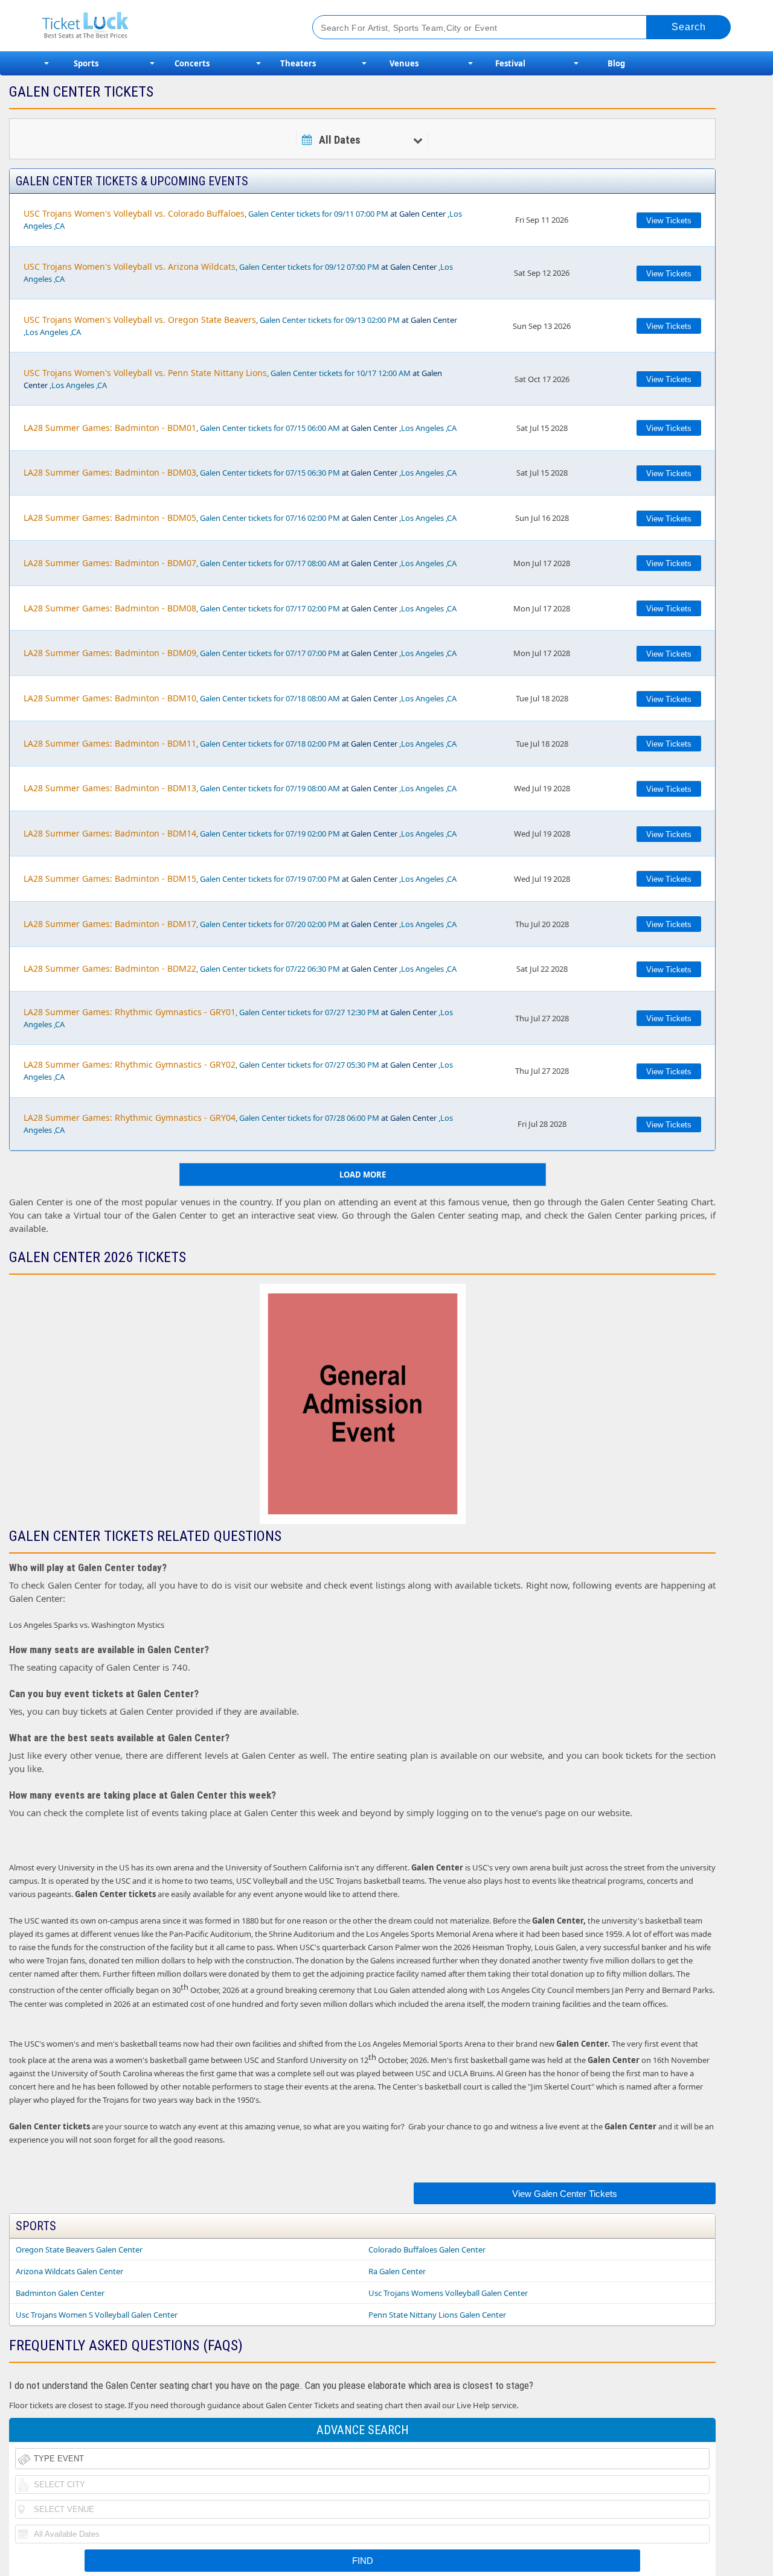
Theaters (298, 63)
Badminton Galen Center (60, 2293)
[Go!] (689, 27)
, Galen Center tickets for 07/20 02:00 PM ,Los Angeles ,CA (240, 924)
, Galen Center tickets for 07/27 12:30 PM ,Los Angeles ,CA (238, 1018)
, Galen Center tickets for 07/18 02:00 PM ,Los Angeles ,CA (240, 743)
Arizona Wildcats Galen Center (69, 2271)
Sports (86, 63)
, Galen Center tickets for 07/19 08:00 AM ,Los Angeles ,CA (240, 788)
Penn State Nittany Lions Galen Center (437, 2315)
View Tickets (669, 221)
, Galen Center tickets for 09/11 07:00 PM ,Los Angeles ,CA (243, 219)
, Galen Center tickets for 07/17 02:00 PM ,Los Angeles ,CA (240, 608)
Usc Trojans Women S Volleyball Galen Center (97, 2315)
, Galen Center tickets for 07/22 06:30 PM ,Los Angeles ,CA (240, 968)
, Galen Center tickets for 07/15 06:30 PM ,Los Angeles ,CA (240, 472)
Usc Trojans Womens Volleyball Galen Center (448, 2293)
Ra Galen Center (397, 2271)
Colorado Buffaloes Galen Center (427, 2249)
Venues (404, 63)
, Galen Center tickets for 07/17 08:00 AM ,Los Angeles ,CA (240, 563)
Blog (616, 63)
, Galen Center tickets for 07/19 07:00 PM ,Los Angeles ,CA (240, 878)
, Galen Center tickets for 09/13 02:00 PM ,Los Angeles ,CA (240, 326)
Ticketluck (163, 26)
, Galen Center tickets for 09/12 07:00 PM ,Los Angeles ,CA (238, 273)
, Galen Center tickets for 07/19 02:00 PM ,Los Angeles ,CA (240, 833)
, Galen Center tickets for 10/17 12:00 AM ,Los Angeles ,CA (233, 379)
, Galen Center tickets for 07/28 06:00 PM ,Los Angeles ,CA (238, 1124)
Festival (510, 63)
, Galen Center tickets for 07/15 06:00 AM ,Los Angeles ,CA (240, 428)
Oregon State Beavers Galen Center (79, 2249)
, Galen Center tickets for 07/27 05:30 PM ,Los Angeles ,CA (238, 1070)
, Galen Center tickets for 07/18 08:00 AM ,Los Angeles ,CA (240, 698)
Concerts (192, 63)
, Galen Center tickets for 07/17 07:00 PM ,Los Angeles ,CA (240, 653)
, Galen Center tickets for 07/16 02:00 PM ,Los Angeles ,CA (240, 518)
